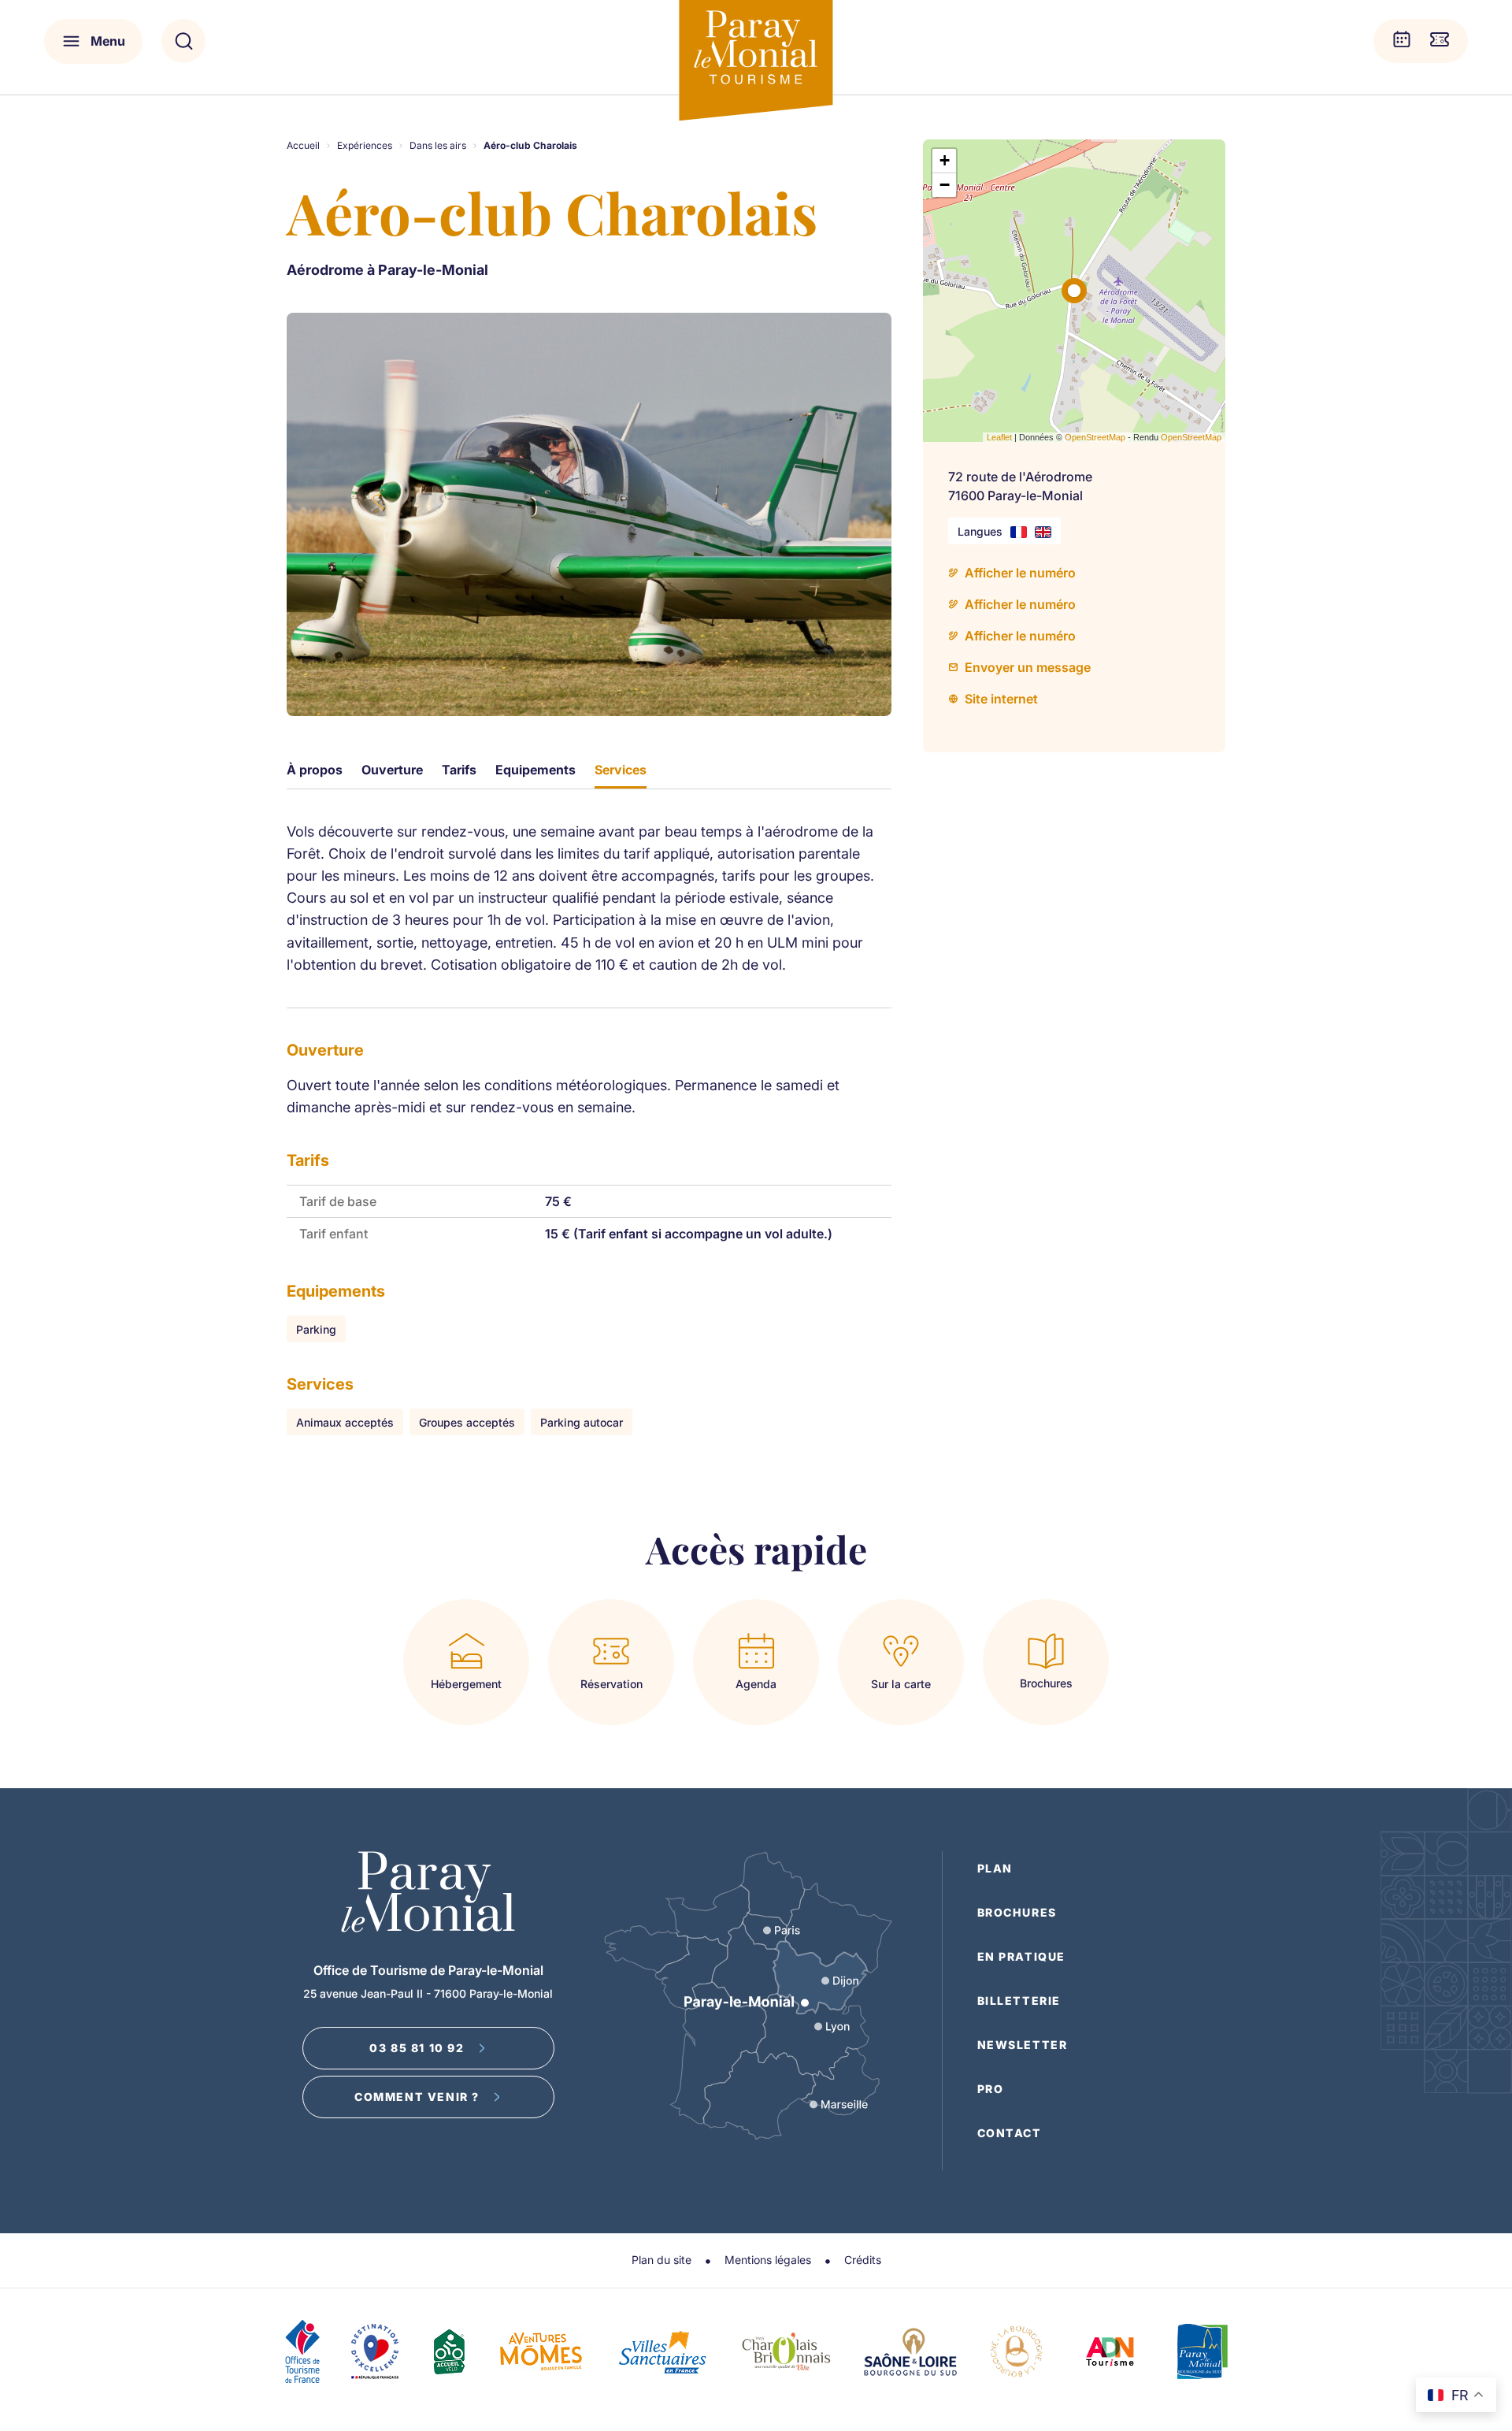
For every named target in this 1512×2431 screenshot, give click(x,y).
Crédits (863, 2260)
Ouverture (392, 770)
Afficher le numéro (1020, 573)
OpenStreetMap (1095, 437)
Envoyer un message (1028, 667)
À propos (315, 770)
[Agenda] (1402, 41)
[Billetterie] (1440, 41)
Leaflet (999, 437)
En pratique (1022, 1956)
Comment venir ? (417, 2097)
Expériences (365, 145)
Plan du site (661, 2260)
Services (621, 770)
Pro (991, 2089)
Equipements (535, 770)
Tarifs (459, 770)
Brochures (1017, 1912)
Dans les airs (438, 145)
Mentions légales (768, 2260)
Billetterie (1019, 2000)
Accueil (303, 145)
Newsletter (1023, 2045)
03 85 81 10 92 (417, 2048)
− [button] (945, 185)
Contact (1010, 2133)
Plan (995, 1868)
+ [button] (945, 160)
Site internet (1001, 699)
